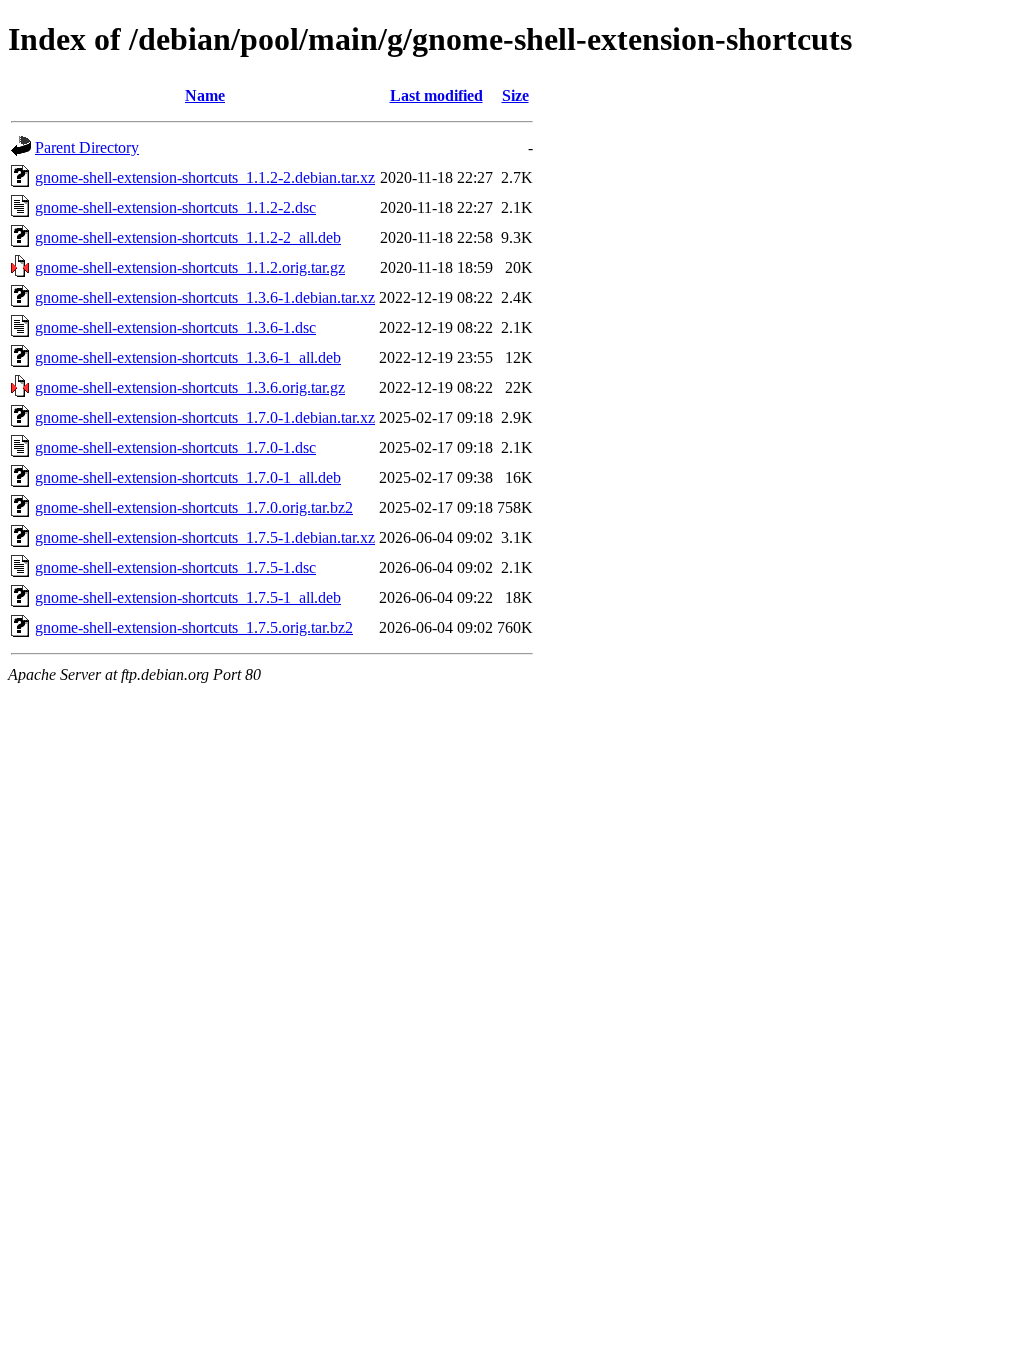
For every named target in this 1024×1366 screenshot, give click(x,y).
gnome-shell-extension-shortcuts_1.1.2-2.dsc (175, 207)
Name (205, 95)
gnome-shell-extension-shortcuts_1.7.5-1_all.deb (188, 597)
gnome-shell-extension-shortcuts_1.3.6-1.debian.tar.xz (205, 297)
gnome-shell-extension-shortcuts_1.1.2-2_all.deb (188, 237)
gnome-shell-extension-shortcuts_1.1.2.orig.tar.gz (190, 267)
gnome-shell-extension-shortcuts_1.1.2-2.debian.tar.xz (205, 177)
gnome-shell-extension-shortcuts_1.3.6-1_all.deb (188, 357)
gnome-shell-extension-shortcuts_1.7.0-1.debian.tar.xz (205, 417)
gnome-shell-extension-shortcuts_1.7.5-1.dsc (175, 567)
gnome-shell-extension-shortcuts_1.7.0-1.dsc (175, 447)
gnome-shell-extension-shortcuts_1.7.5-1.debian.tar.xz (205, 537)
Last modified (436, 95)
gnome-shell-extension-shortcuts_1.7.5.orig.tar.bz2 (194, 627)
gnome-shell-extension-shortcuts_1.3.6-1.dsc (175, 327)
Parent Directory (87, 147)
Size (515, 95)
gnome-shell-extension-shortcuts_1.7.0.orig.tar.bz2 (194, 507)
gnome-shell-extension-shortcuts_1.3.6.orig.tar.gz (190, 387)
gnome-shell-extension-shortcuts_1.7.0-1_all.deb (188, 477)
